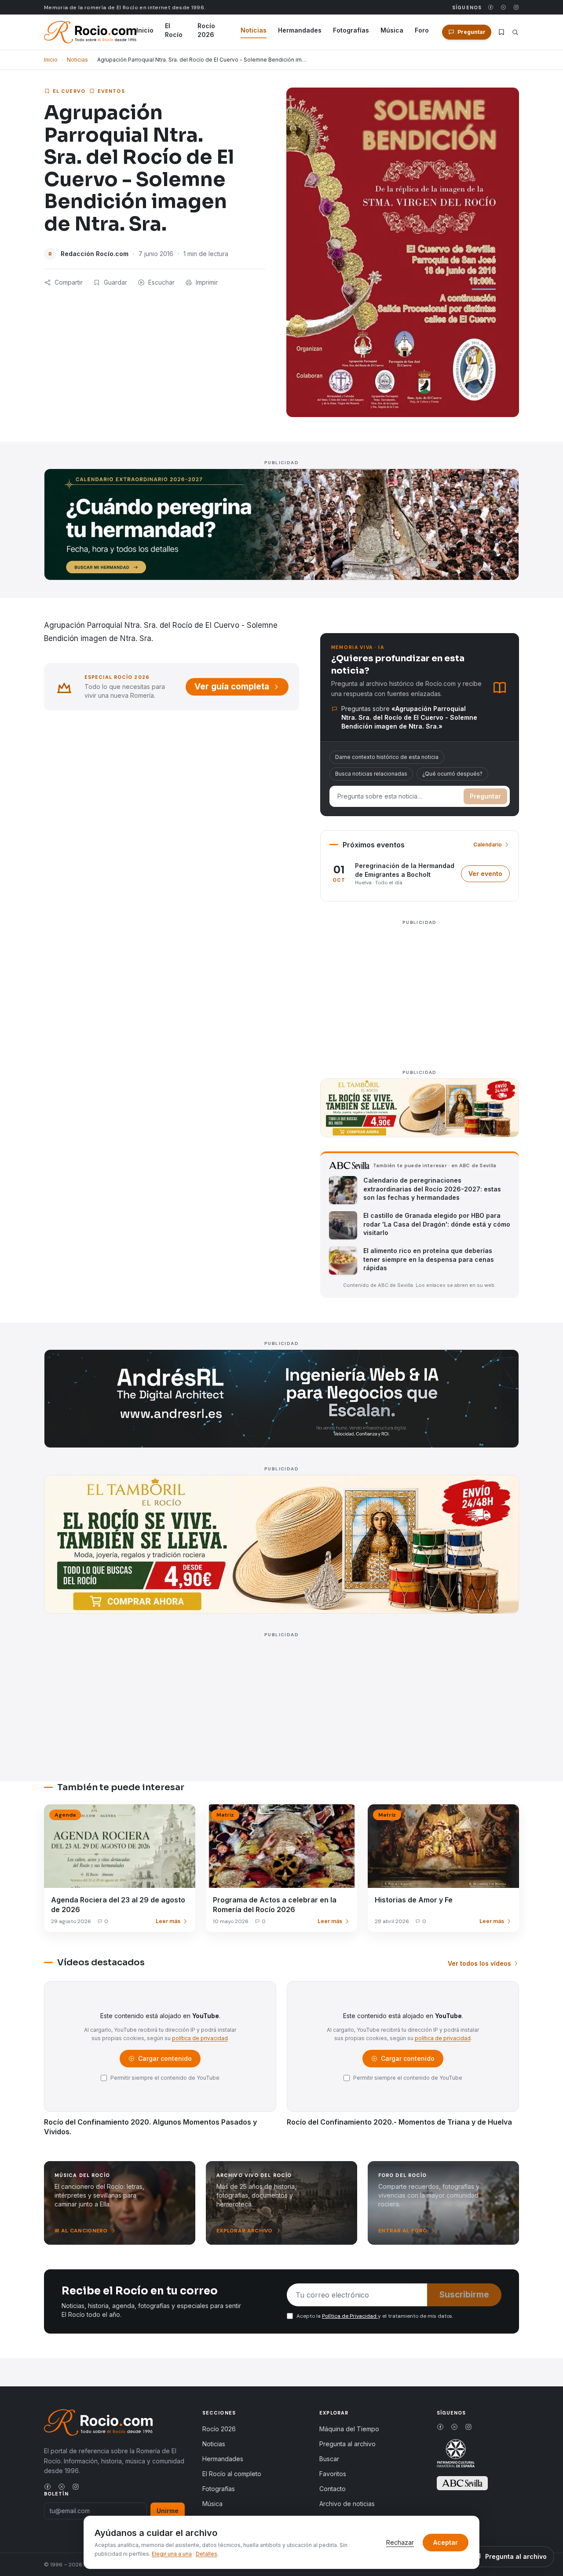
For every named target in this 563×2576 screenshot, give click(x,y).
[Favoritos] (501, 32)
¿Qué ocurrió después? (452, 774)
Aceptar (446, 2542)
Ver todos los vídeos (479, 1963)
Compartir (69, 282)
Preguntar (485, 796)
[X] (503, 7)
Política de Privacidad (350, 2316)
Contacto (333, 2489)
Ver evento (489, 876)
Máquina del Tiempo (349, 2429)
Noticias (254, 30)
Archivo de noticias (347, 2504)
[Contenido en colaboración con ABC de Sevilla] (462, 2483)
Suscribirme (464, 2295)
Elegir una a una (172, 2554)
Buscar (329, 2459)
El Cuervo (69, 91)
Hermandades (300, 30)
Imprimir (207, 282)
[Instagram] (516, 7)
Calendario (488, 845)
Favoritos (333, 2474)
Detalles (207, 2554)
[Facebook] (491, 7)
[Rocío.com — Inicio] (90, 32)
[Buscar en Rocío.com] (515, 32)
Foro (422, 30)
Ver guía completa (232, 687)
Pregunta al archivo (347, 2444)
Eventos (111, 91)
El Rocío (174, 30)
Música (392, 30)
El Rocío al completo (232, 2474)
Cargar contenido (164, 2061)
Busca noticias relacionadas (371, 774)
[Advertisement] (420, 990)
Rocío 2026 (206, 30)
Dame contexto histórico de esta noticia (387, 757)
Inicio (145, 30)
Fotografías (351, 30)
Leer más (168, 1921)
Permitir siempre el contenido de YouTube (165, 2078)
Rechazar (400, 2542)
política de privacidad (200, 2038)
